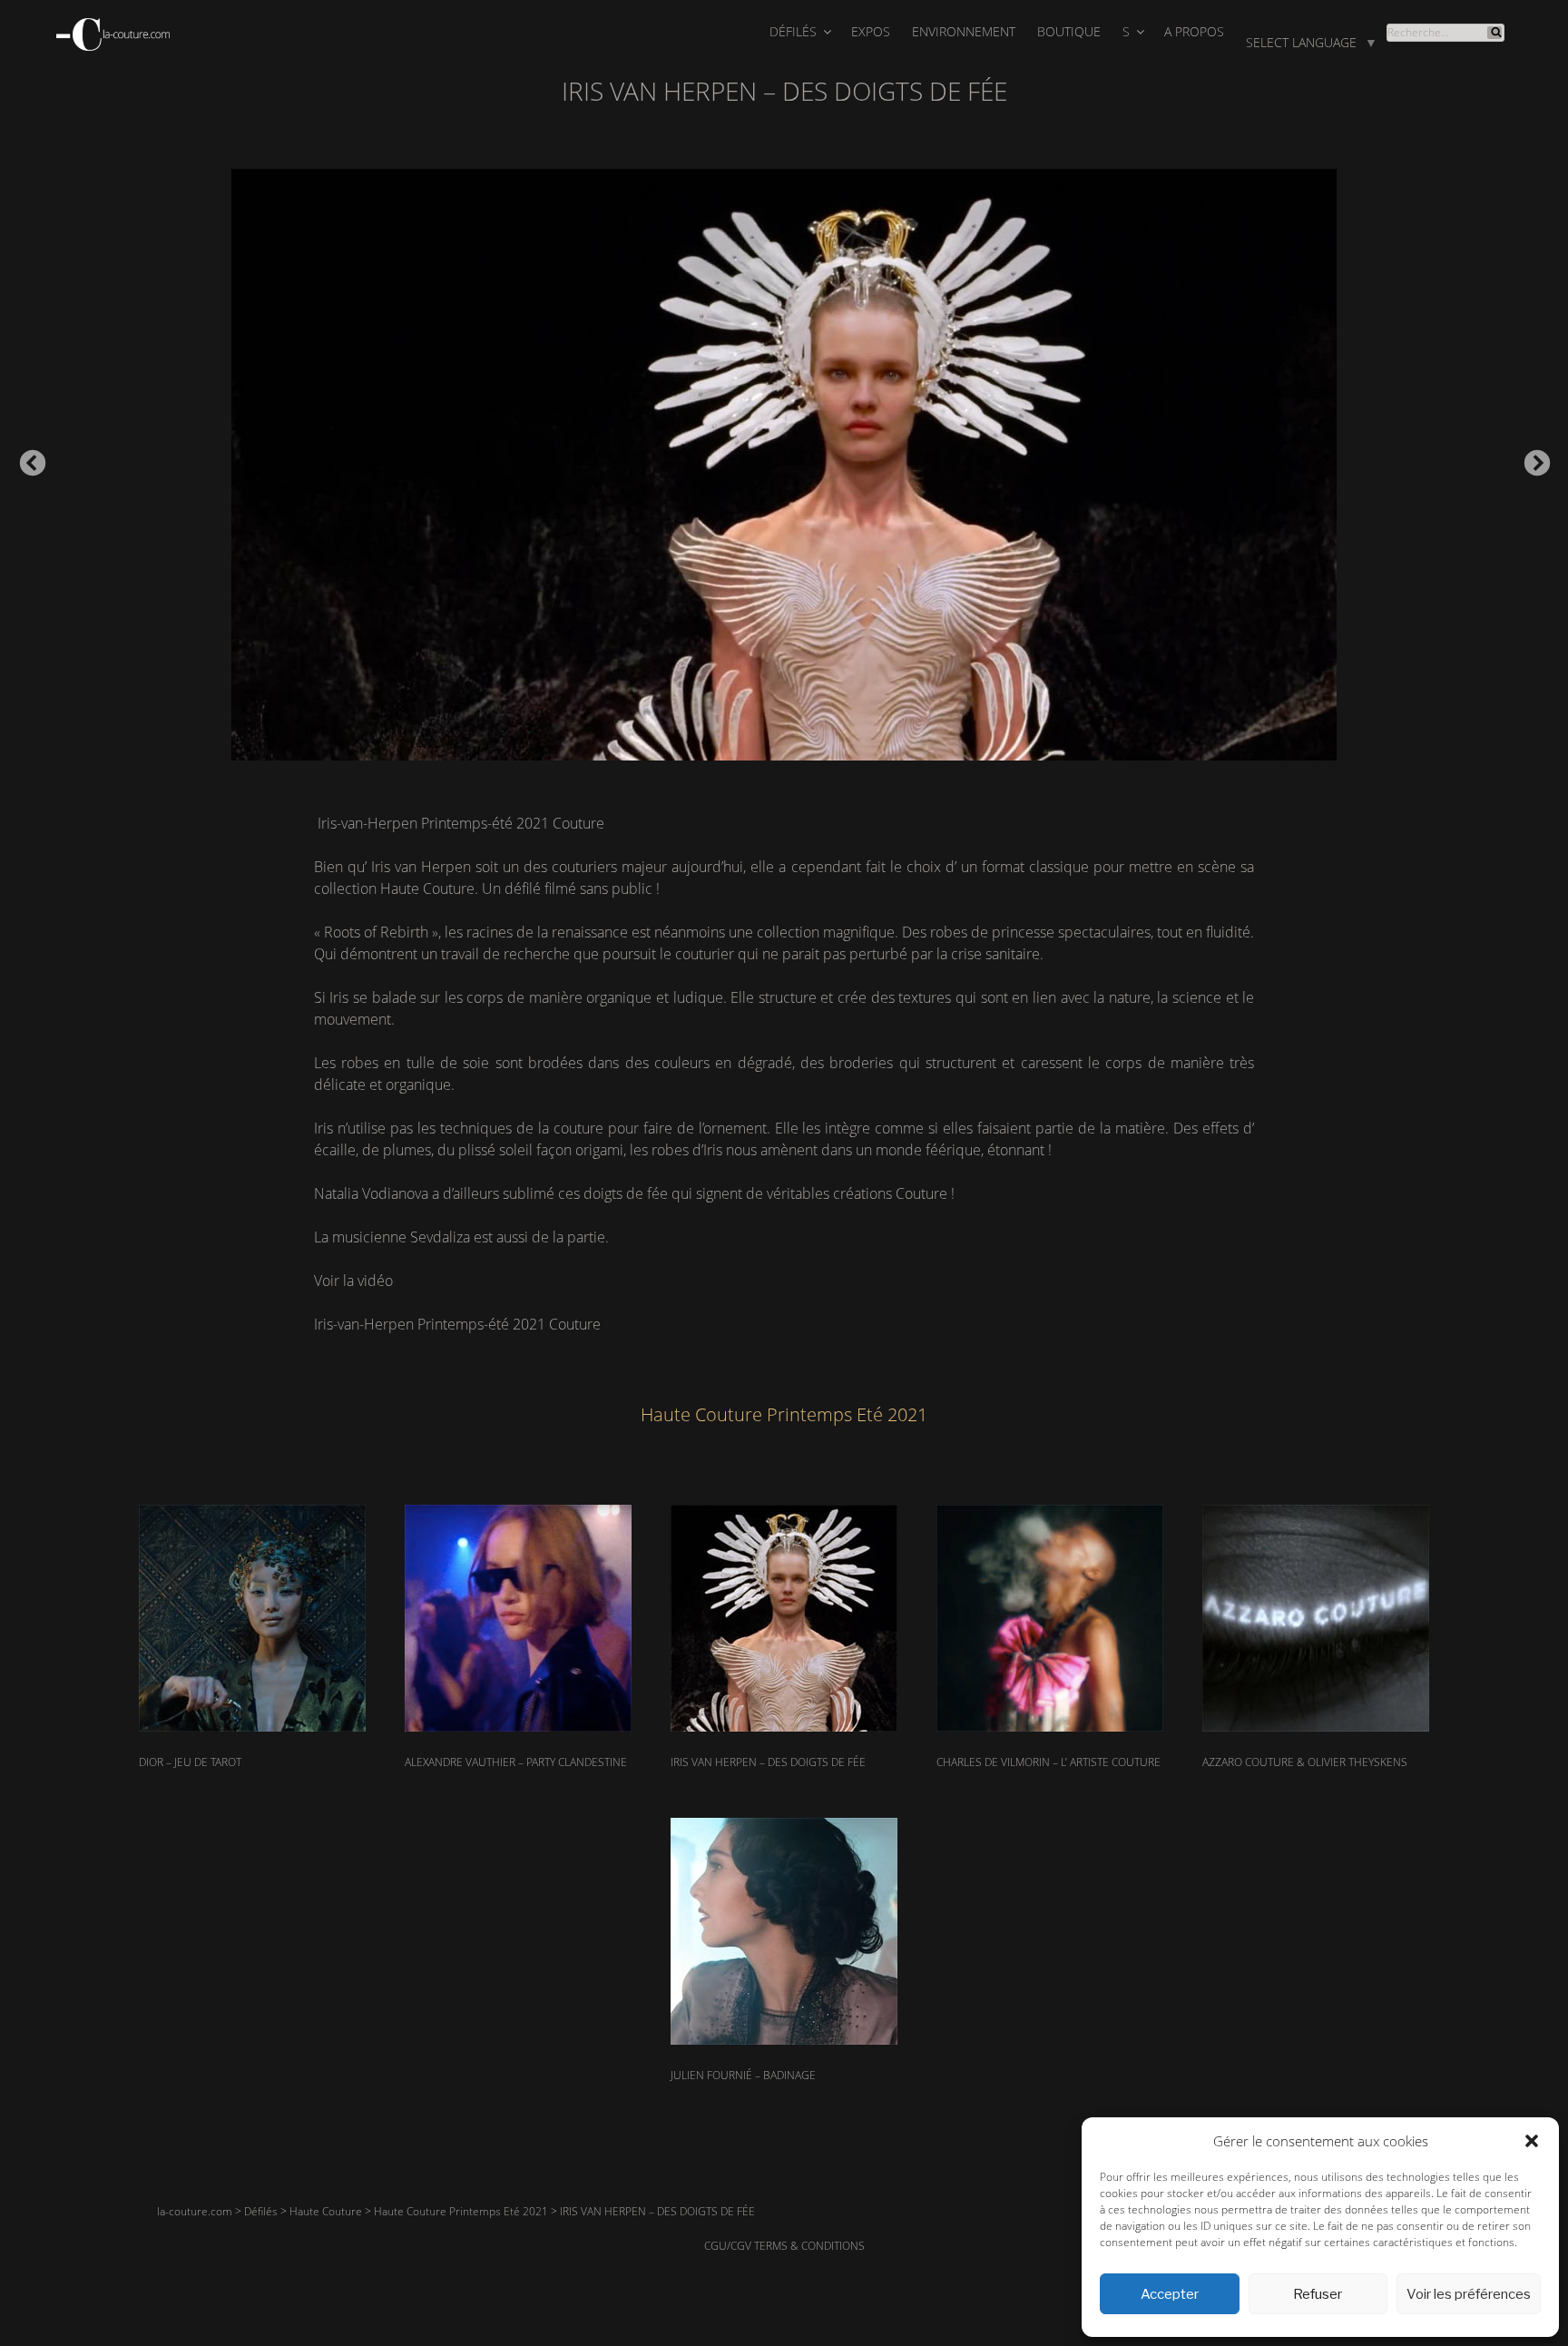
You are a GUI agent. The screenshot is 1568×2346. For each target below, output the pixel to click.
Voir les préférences (1469, 2294)
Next (1532, 458)
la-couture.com (195, 2211)
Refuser (1318, 2294)
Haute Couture (326, 2211)
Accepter (1170, 2294)
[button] (1532, 2141)
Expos (871, 31)
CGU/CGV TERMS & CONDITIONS (784, 2246)
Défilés (793, 31)
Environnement (964, 31)
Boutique (1069, 31)
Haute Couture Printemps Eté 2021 (461, 2211)
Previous (27, 458)
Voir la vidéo (353, 1281)
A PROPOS (1194, 31)
